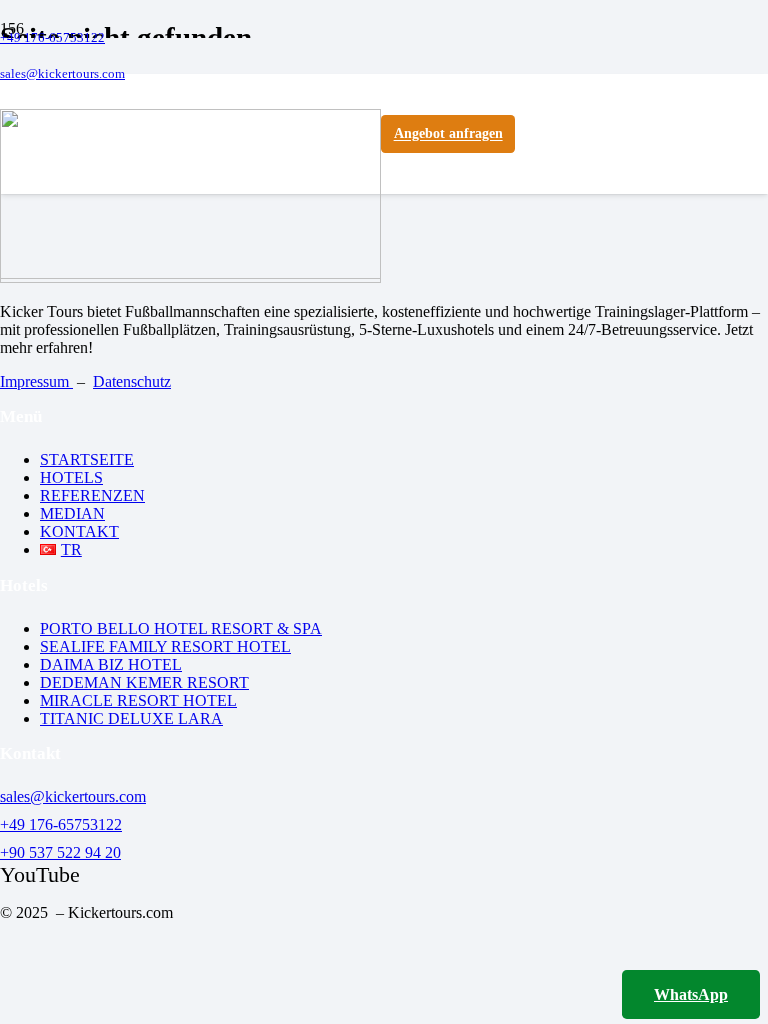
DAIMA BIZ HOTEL (111, 664)
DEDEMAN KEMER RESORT (144, 682)
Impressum (36, 381)
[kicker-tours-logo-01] (190, 273)
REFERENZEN (92, 495)
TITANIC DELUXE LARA (131, 718)
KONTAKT (79, 531)
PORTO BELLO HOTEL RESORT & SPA (181, 628)
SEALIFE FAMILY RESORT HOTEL (165, 646)
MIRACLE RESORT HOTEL (138, 700)
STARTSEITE (87, 459)
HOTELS (71, 477)
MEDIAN (72, 513)
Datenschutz (132, 381)
